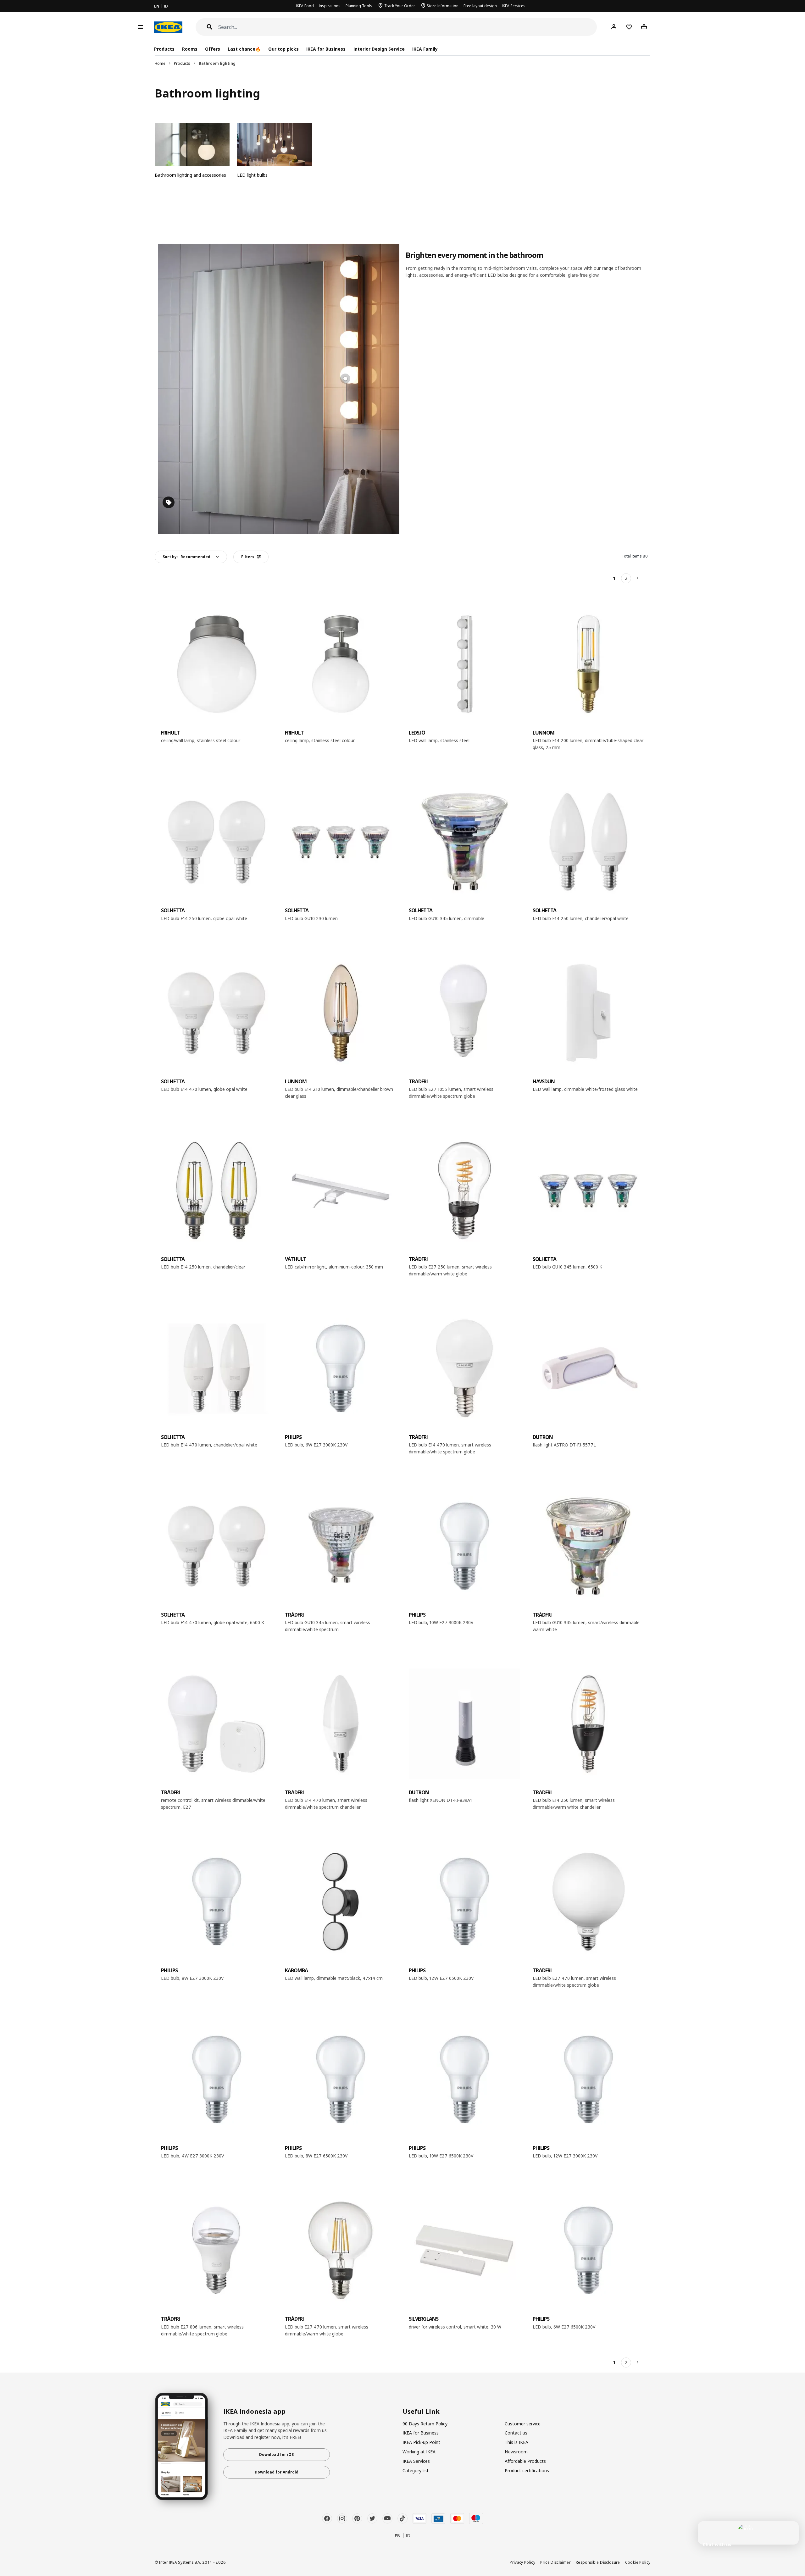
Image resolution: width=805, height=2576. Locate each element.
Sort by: (186, 557)
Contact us (516, 2433)
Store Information (443, 6)
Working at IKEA (419, 2452)
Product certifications (527, 2471)
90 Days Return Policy (425, 2424)
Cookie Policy (638, 2562)
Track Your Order (400, 6)
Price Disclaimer (555, 2562)
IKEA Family (425, 49)
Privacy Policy (522, 2562)
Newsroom (516, 2452)
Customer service (523, 2424)
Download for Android (277, 2472)
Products (182, 63)
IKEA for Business (326, 49)
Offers (213, 49)
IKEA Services (514, 6)
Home (160, 63)
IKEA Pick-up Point (421, 2442)
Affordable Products (525, 2461)
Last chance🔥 (244, 49)
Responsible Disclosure (598, 2562)
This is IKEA (516, 2442)
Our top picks (283, 49)
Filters (248, 557)
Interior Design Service (379, 49)
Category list (416, 2471)
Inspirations (330, 6)
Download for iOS (276, 2454)
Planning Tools (359, 6)
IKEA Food (305, 6)
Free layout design (480, 6)
